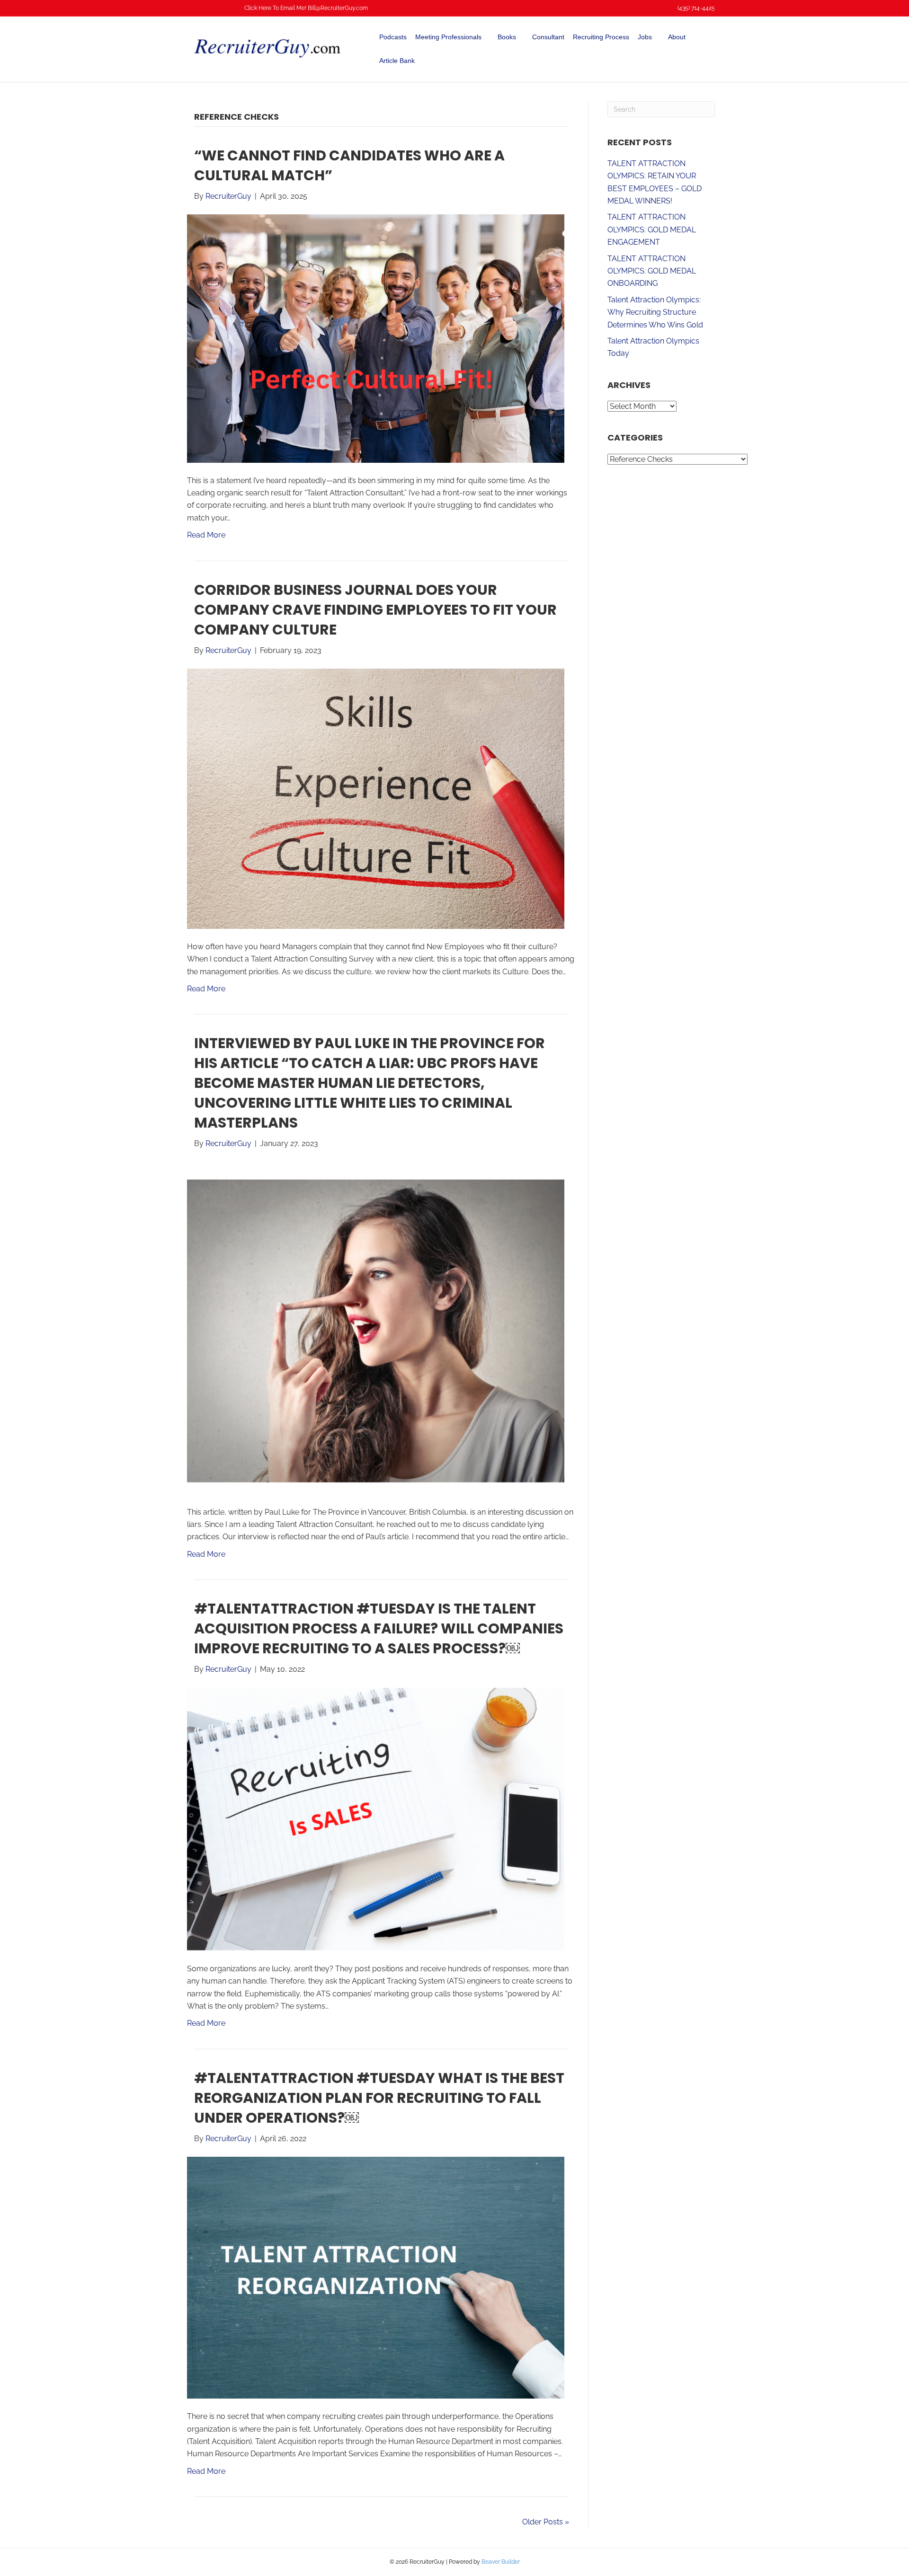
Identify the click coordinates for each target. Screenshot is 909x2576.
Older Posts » (546, 2522)
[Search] (709, 49)
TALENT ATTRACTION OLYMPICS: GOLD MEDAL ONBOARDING (652, 271)
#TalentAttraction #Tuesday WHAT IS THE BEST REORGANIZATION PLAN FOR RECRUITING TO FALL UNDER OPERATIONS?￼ (379, 2098)
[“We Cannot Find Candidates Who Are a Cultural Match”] (376, 338)
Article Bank (397, 61)
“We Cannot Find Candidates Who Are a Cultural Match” (349, 165)
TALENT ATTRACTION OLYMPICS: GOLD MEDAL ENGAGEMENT (652, 229)
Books (507, 37)
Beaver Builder (501, 2562)
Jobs (645, 37)
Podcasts (393, 37)
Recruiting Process (601, 37)
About (677, 37)
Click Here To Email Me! (275, 8)
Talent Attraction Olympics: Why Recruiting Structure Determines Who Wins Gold (655, 312)
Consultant (548, 37)
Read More (206, 535)
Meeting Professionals (448, 37)
